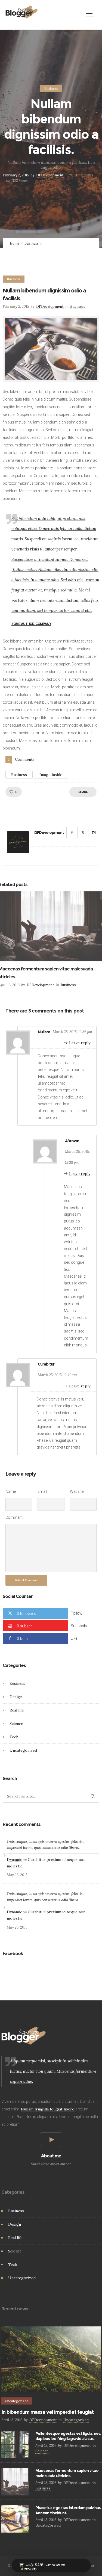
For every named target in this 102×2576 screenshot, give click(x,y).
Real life (17, 1710)
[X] (83, 833)
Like (74, 1638)
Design (16, 1697)
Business (32, 243)
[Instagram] (94, 833)
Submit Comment (26, 1580)
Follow (77, 1613)
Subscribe (79, 1626)
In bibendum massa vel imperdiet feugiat (47, 2412)
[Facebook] (72, 833)
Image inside (51, 775)
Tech (14, 1737)
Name (11, 1491)
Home (14, 243)
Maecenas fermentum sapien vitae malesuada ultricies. (67, 2473)
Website (77, 1491)
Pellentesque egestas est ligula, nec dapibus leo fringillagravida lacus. (68, 2436)
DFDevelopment (50, 175)
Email (42, 1491)
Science (16, 1724)
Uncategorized (23, 1750)
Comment (14, 1517)
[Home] (22, 17)
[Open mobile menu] (91, 15)
